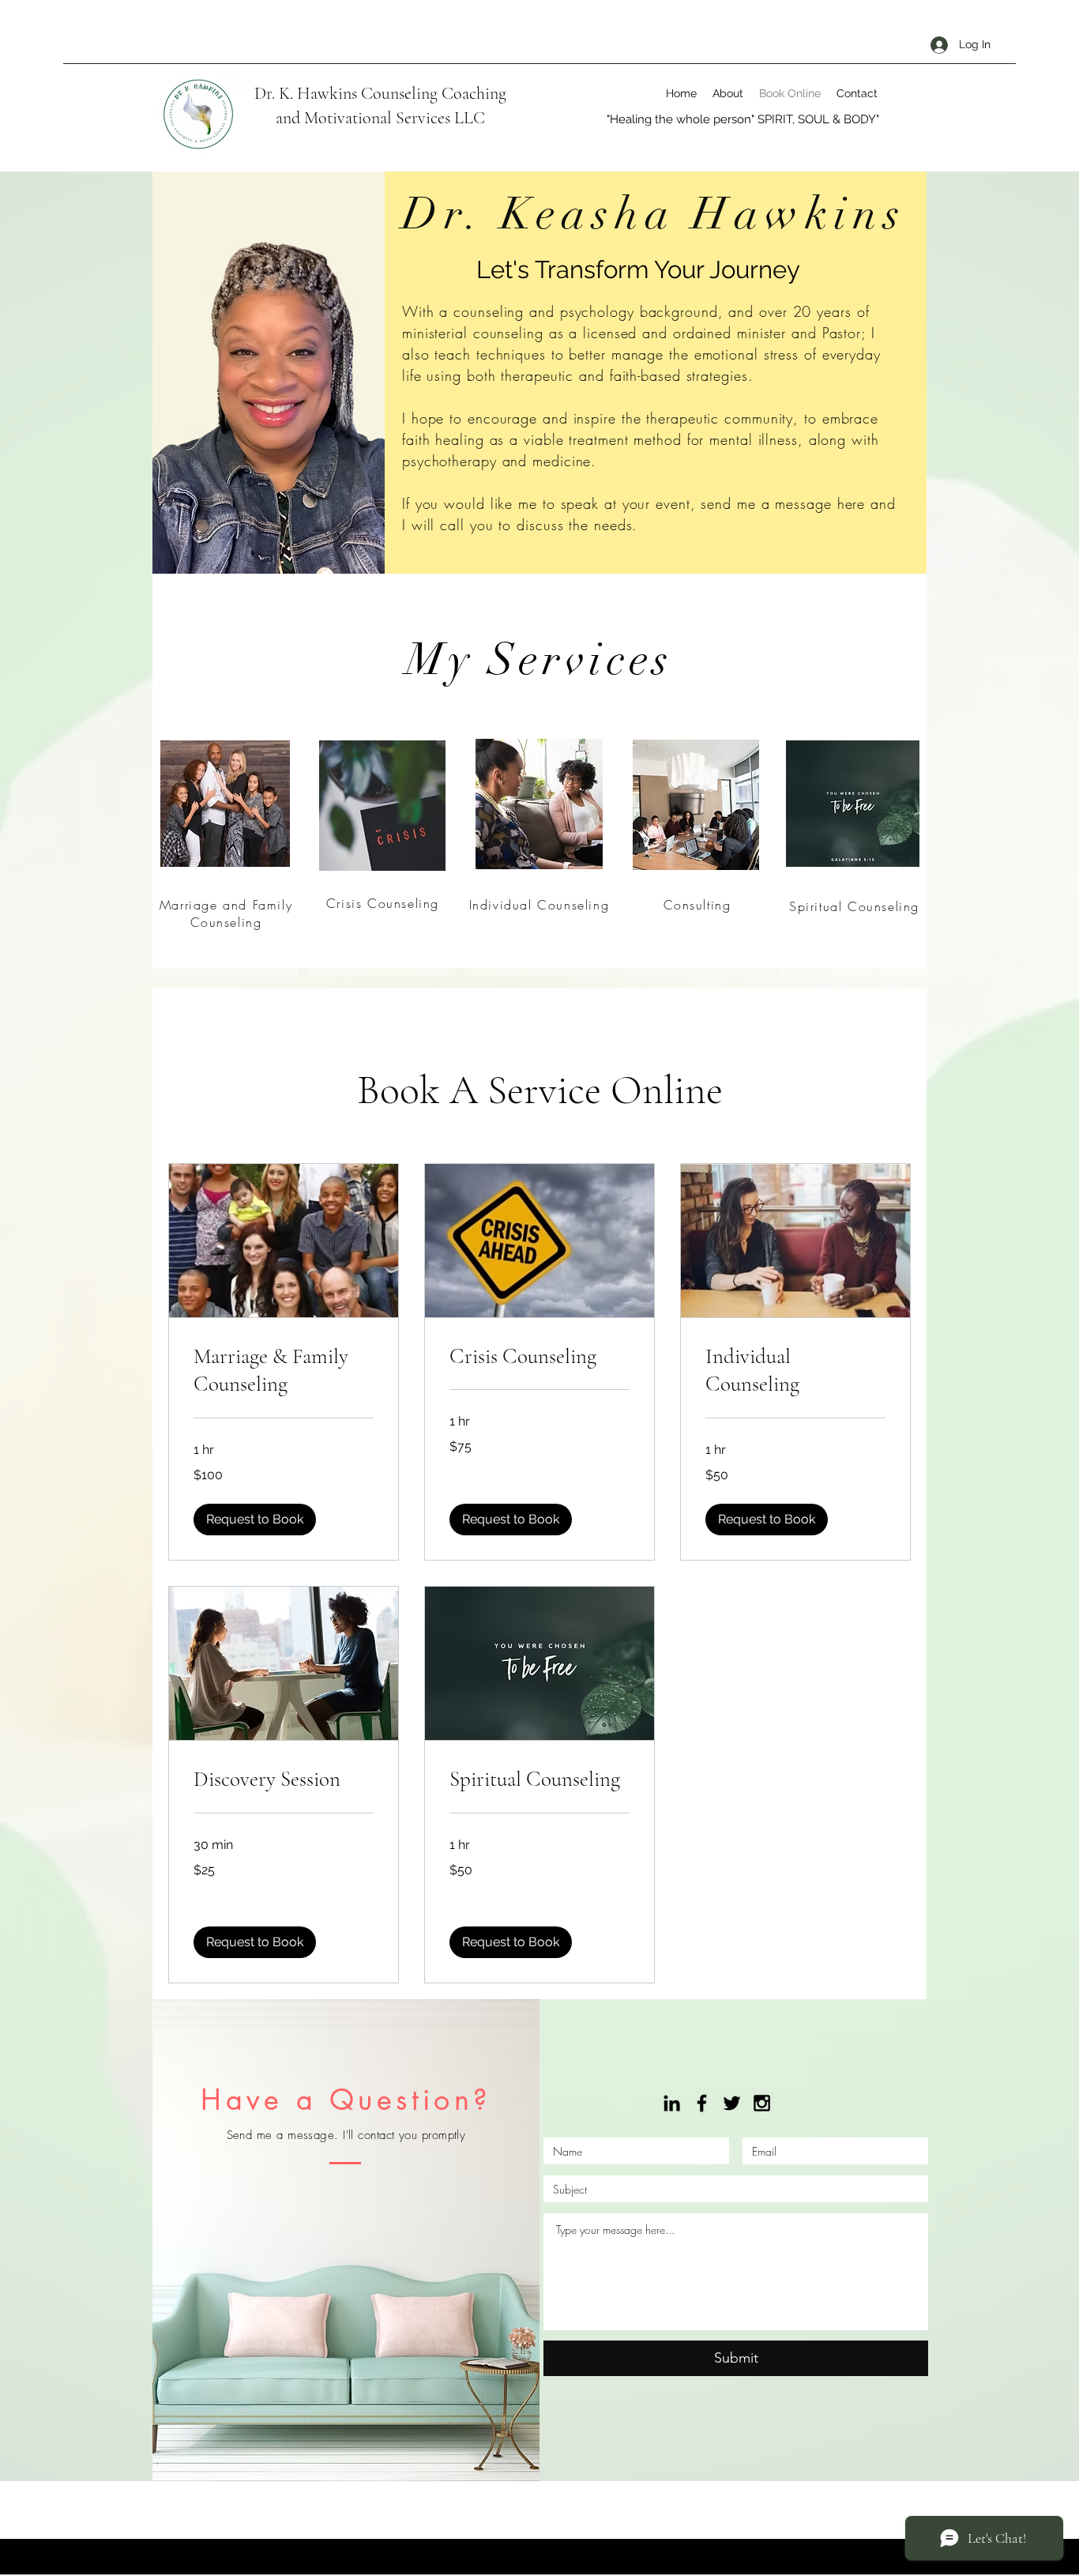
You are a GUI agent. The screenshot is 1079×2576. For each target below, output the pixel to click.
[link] (284, 1371)
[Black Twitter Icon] (732, 2103)
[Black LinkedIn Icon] (672, 2103)
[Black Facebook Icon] (702, 2103)
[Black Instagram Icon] (762, 2103)
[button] (255, 1520)
